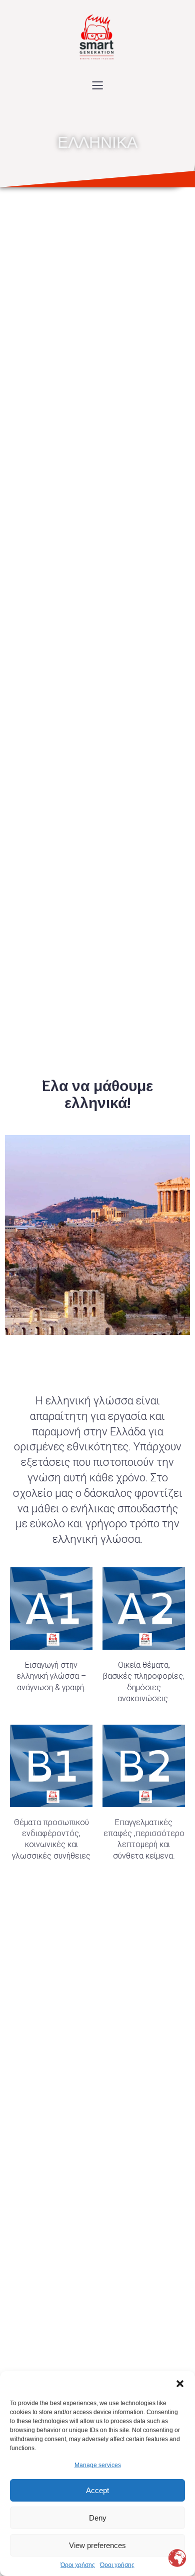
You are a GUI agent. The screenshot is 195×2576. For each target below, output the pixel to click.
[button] (180, 2384)
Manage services (98, 2465)
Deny (98, 2518)
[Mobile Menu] (97, 85)
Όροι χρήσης (78, 2565)
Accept (97, 2490)
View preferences (97, 2545)
